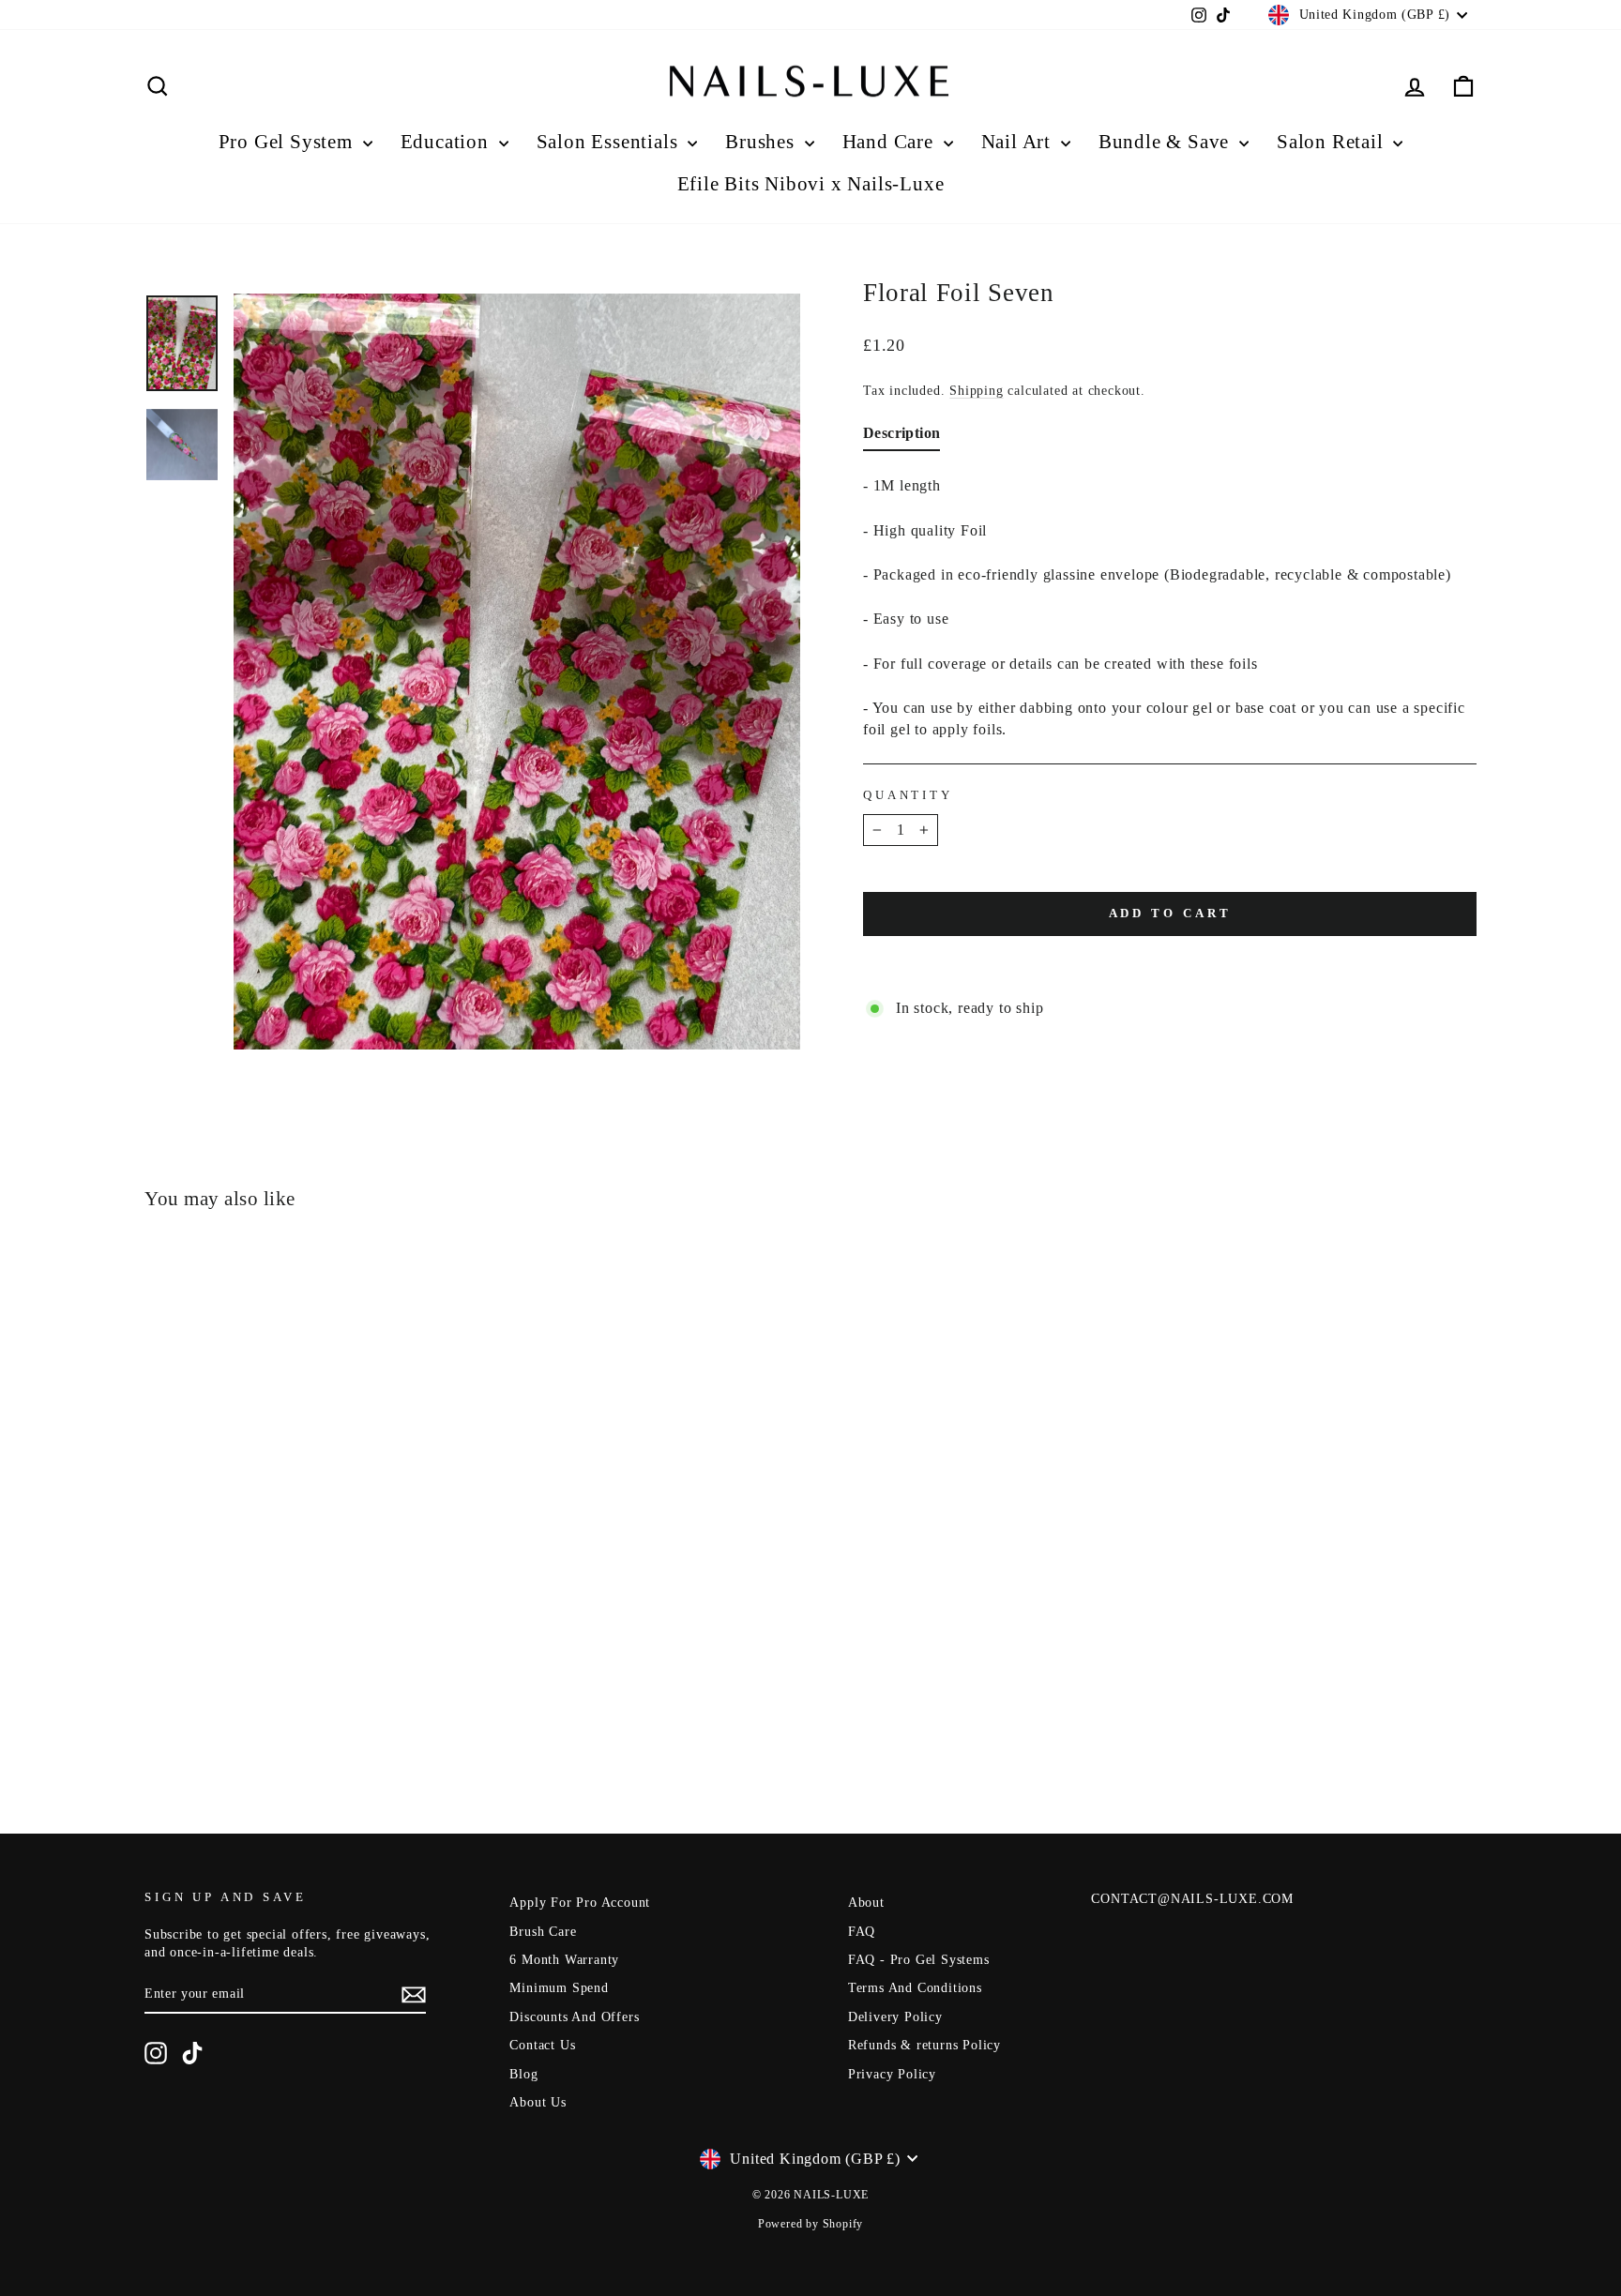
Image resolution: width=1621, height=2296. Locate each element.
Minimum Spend (559, 1988)
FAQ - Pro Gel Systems (919, 1960)
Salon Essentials (610, 142)
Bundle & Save (1167, 142)
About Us (538, 2102)
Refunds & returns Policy (924, 2045)
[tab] (901, 437)
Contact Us (542, 2045)
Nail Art (1019, 142)
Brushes (762, 142)
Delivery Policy (895, 2017)
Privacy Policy (892, 2074)
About (866, 1903)
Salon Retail (1333, 142)
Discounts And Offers (574, 2017)
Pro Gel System (288, 142)
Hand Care (891, 142)
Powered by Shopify (810, 2224)
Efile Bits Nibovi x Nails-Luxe (811, 184)
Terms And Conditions (915, 1988)
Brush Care (543, 1932)
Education (447, 142)
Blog (523, 2074)
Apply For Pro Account (580, 1903)
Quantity (908, 795)
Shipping (976, 391)
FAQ (862, 1932)
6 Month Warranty (564, 1960)
